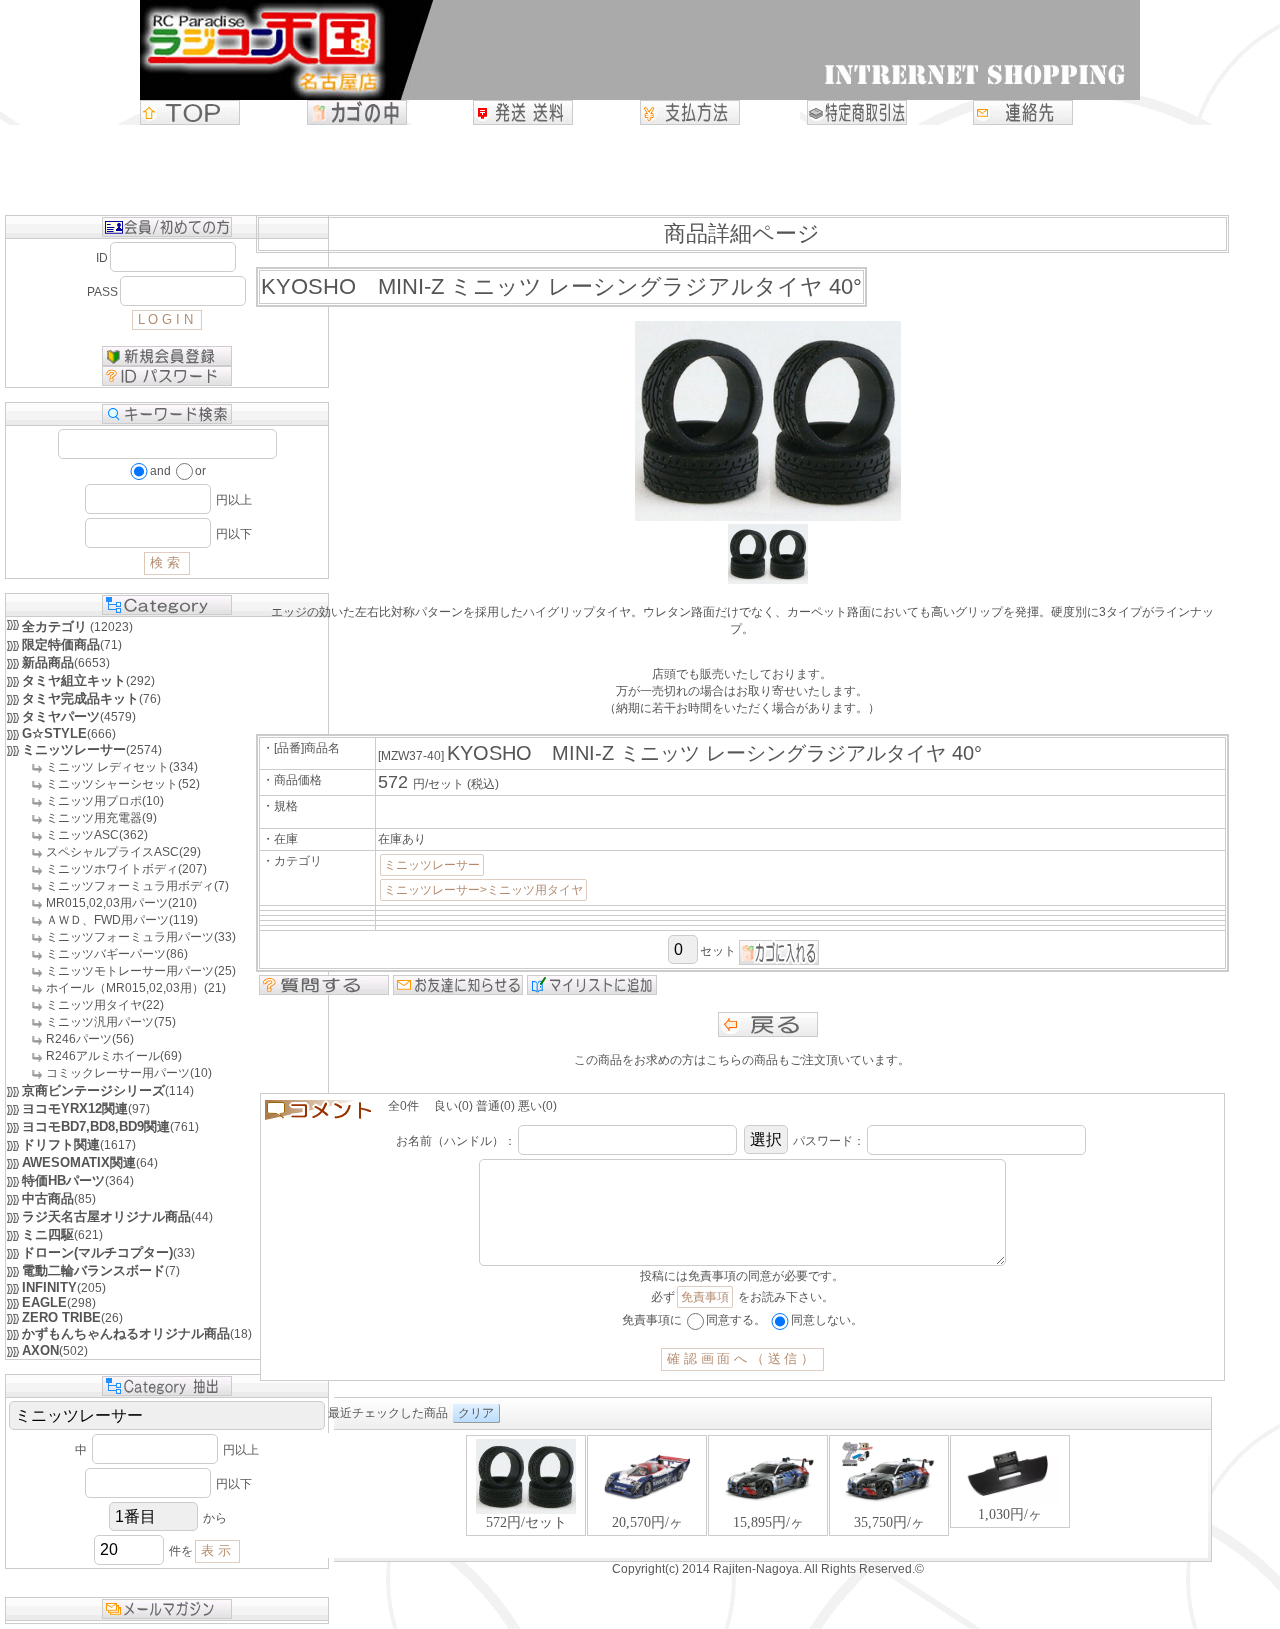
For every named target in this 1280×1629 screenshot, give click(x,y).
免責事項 (705, 1297)
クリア (476, 1413)
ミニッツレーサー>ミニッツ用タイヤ (483, 890)
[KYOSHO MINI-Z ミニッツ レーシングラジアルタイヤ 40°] (768, 580)
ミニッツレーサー (432, 865)
